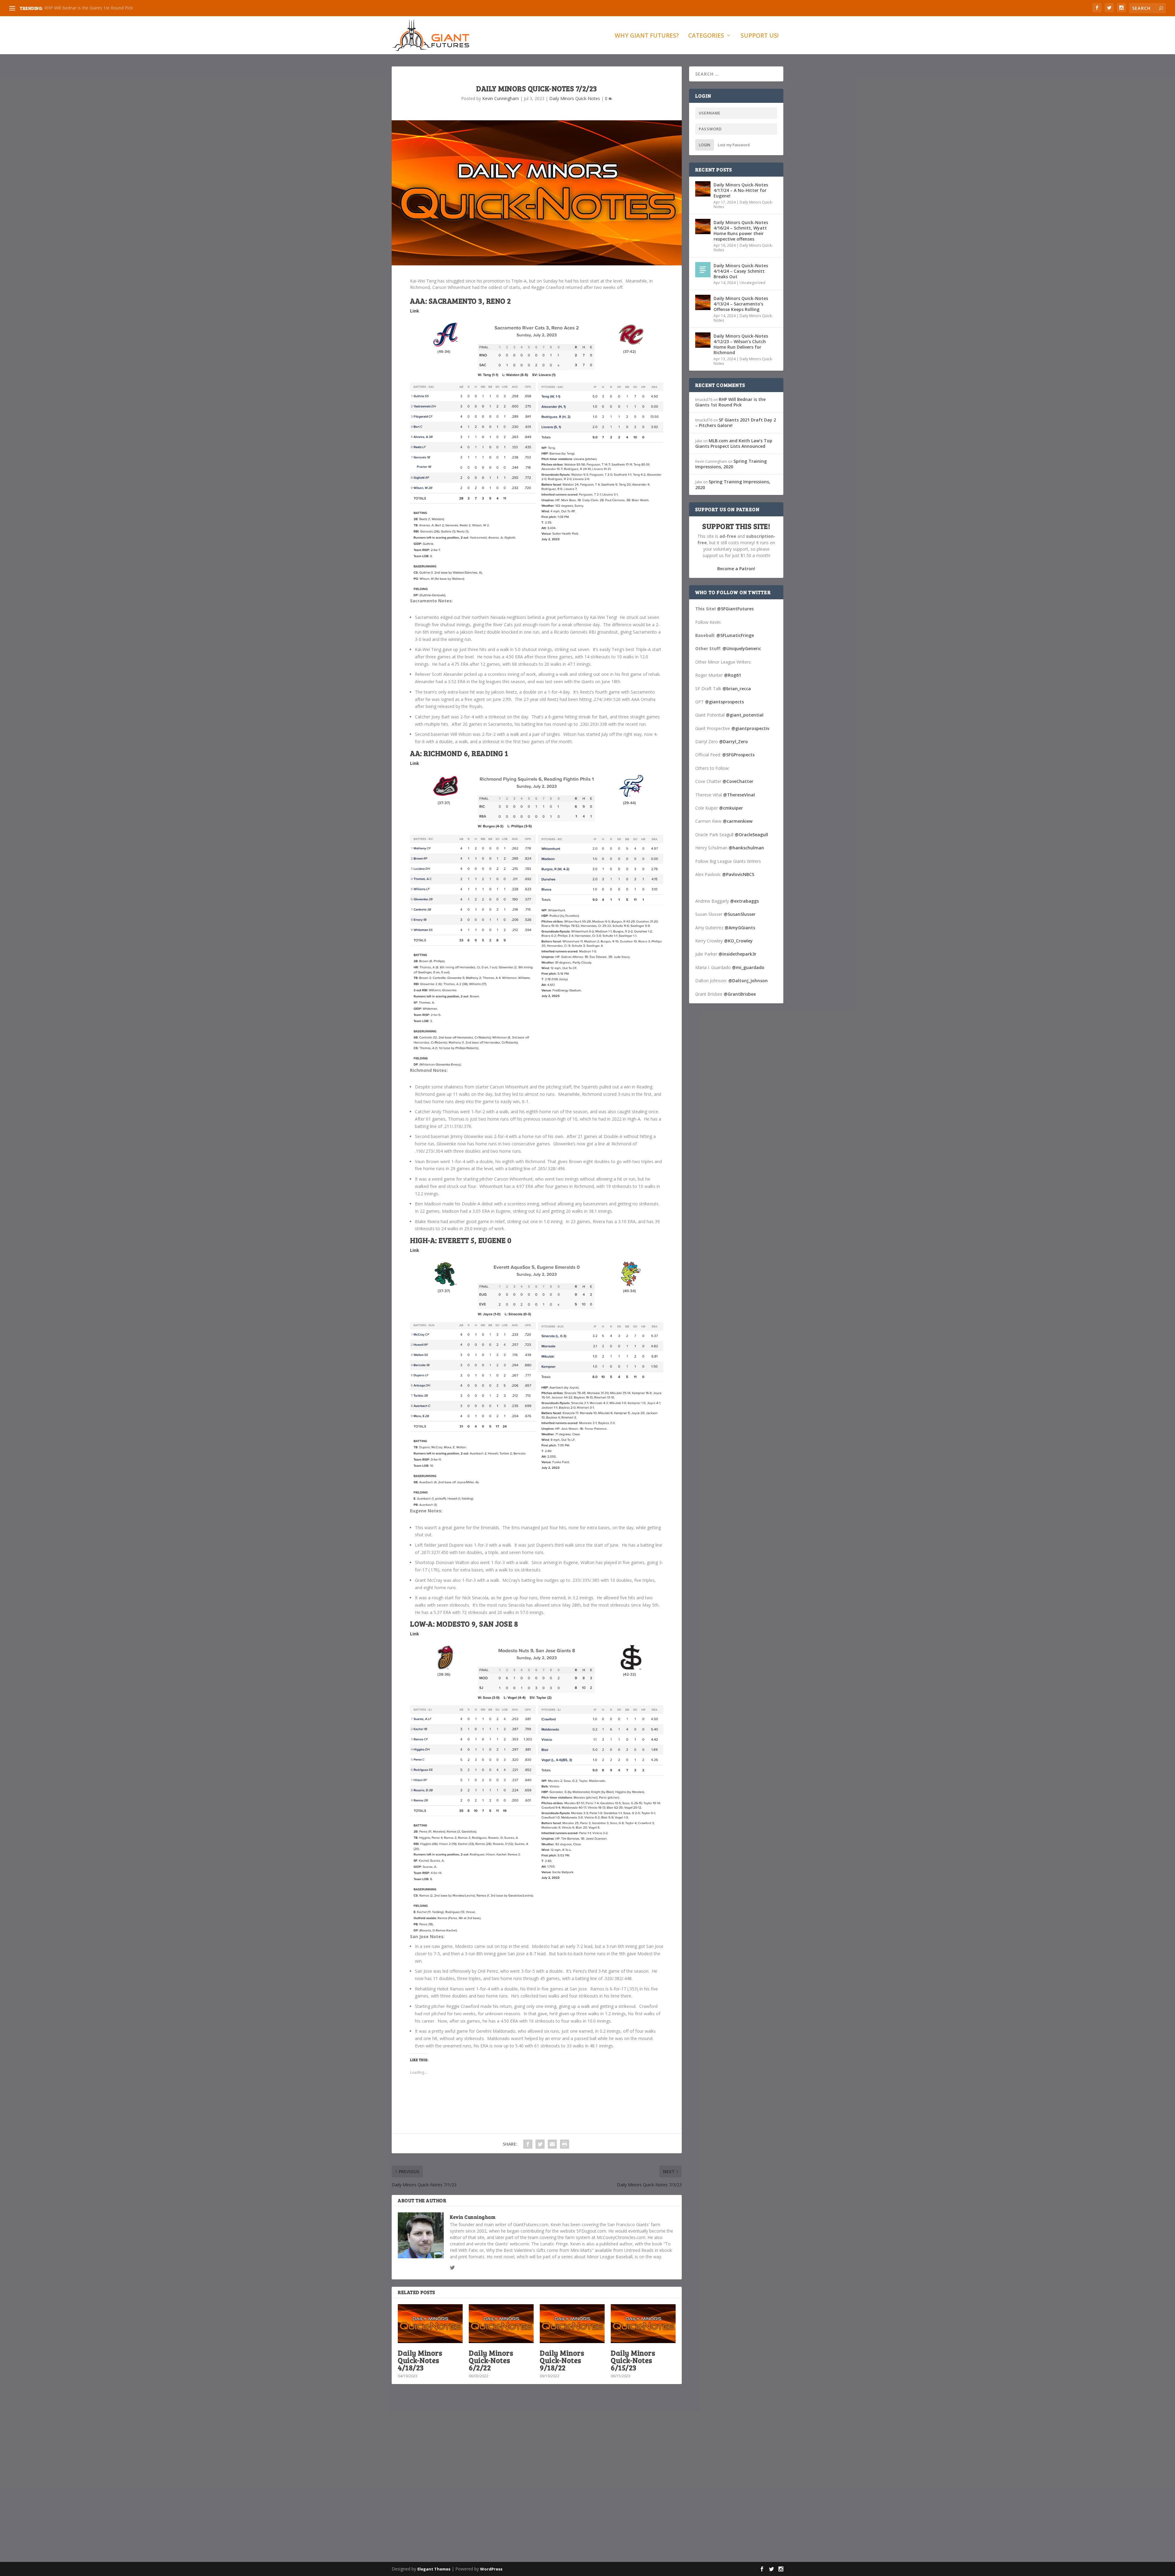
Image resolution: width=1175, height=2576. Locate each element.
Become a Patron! (736, 569)
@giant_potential (745, 715)
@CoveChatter (738, 781)
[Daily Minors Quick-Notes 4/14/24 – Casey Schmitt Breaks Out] (703, 270)
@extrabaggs (744, 901)
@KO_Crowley (738, 941)
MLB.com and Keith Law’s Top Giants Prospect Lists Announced (734, 443)
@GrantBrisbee (740, 994)
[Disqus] (537, 2479)
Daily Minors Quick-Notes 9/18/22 (562, 2360)
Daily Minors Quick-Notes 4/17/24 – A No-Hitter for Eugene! (741, 190)
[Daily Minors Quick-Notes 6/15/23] (643, 2324)
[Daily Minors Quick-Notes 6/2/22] (501, 2324)
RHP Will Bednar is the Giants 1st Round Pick (730, 402)
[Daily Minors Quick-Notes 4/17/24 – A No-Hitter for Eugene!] (703, 189)
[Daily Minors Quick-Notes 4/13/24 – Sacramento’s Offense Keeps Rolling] (703, 302)
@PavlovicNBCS (738, 874)
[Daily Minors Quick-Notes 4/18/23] (430, 2324)
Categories (706, 36)
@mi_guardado (748, 967)
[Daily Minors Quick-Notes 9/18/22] (572, 2324)
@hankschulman (746, 848)
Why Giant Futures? (647, 36)
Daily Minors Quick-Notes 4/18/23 (420, 2360)
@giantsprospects (724, 702)
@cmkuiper (731, 808)
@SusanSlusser (740, 914)
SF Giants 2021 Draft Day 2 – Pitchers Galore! (736, 423)
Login (705, 145)
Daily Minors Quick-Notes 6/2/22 (491, 2360)
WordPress (491, 2569)
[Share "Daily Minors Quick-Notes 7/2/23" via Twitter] (540, 2144)
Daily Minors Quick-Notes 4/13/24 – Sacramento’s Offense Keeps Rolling (741, 304)
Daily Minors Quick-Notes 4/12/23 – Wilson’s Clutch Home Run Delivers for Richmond (741, 344)
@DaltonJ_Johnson (748, 981)
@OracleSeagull (751, 835)
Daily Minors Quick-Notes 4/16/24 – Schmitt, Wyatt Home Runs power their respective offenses (741, 231)
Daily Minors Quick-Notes (575, 98)
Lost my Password (734, 145)
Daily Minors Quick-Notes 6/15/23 (633, 2360)
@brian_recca (737, 689)
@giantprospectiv (750, 728)
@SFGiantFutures (735, 609)
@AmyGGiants (740, 928)
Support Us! (760, 36)
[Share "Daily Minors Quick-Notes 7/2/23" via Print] (565, 2144)
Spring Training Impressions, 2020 (78, 8)
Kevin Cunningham (501, 98)
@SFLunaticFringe (735, 635)
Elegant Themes (434, 2569)
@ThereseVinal (739, 795)
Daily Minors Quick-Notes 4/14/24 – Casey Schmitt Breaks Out (741, 271)
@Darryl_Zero (733, 741)
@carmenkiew (738, 821)
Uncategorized (752, 283)
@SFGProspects (738, 755)
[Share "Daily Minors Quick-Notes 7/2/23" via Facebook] (528, 2144)
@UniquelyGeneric (742, 648)
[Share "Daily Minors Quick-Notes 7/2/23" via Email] (552, 2144)
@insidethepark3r (737, 954)
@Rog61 (733, 675)
